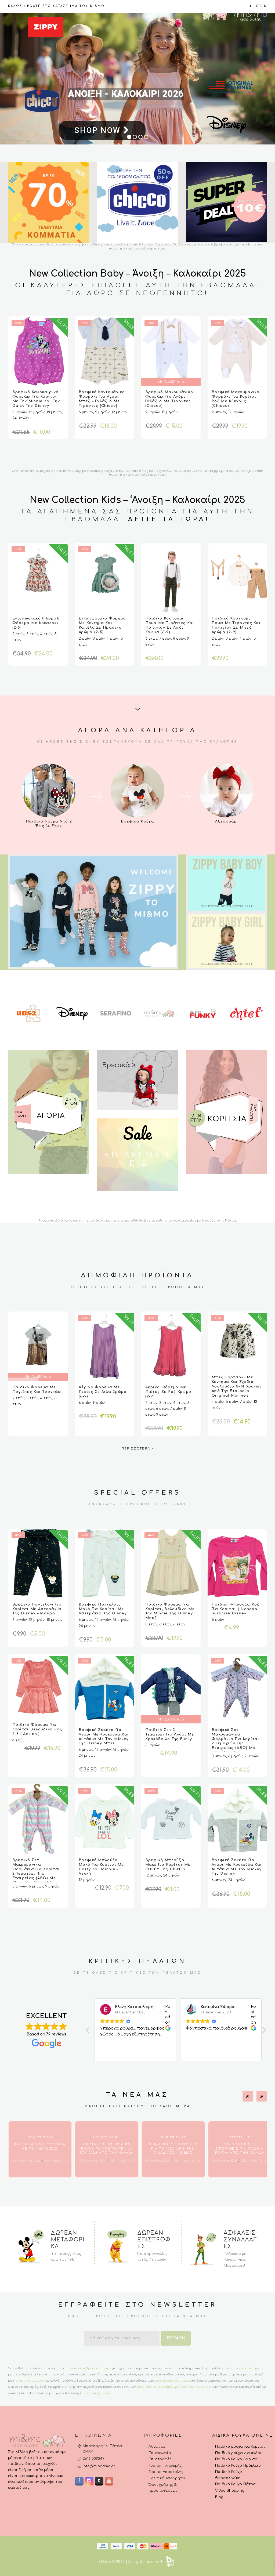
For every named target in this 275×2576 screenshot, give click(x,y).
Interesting (240, 2137)
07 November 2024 (93, 2161)
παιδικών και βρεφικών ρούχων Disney (168, 2387)
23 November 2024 (26, 2161)
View (49, 791)
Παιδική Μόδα (40, 2137)
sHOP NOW (71, 136)
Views (52, 2161)
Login (260, 6)
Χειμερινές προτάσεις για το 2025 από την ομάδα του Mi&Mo (173, 2149)
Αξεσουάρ (226, 821)
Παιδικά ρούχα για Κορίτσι (240, 2447)
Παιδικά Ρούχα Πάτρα (235, 2484)
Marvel (206, 2387)
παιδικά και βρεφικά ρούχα (89, 2368)
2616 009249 (94, 2459)
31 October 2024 (158, 2161)
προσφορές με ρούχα (172, 2381)
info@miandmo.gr (99, 2466)
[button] (264, 2031)
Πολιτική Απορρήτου (167, 2478)
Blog (219, 2497)
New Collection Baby (76, 274)
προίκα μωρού (31, 2381)
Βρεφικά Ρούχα (137, 821)
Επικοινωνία (160, 2453)
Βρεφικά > (119, 1065)
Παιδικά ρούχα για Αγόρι (238, 2453)
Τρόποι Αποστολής (166, 2472)
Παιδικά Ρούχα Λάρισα (236, 2459)
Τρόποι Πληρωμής (165, 2466)
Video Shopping (230, 2491)
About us (157, 2447)
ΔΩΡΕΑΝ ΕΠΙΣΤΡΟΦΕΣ (154, 2240)
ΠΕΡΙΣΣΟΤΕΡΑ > (138, 1449)
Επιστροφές (160, 2459)
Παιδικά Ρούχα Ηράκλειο (238, 2466)
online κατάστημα (246, 2368)
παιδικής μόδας (99, 2393)
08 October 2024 (225, 2161)
